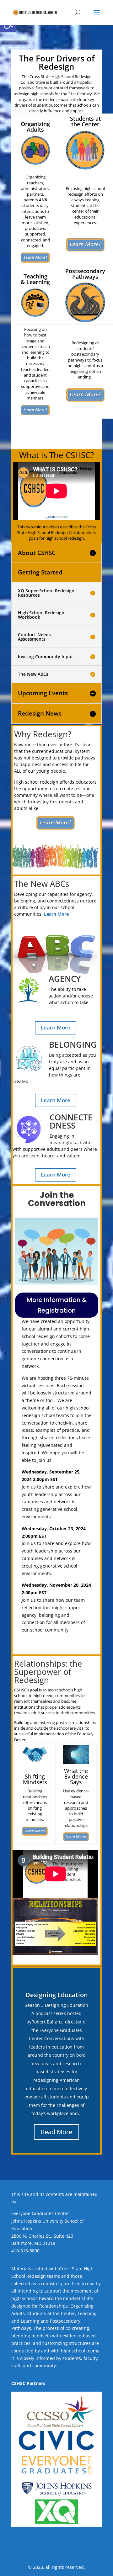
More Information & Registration (57, 1305)
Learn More (56, 1027)
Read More (56, 2132)
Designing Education (57, 1995)
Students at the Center (51, 2313)
